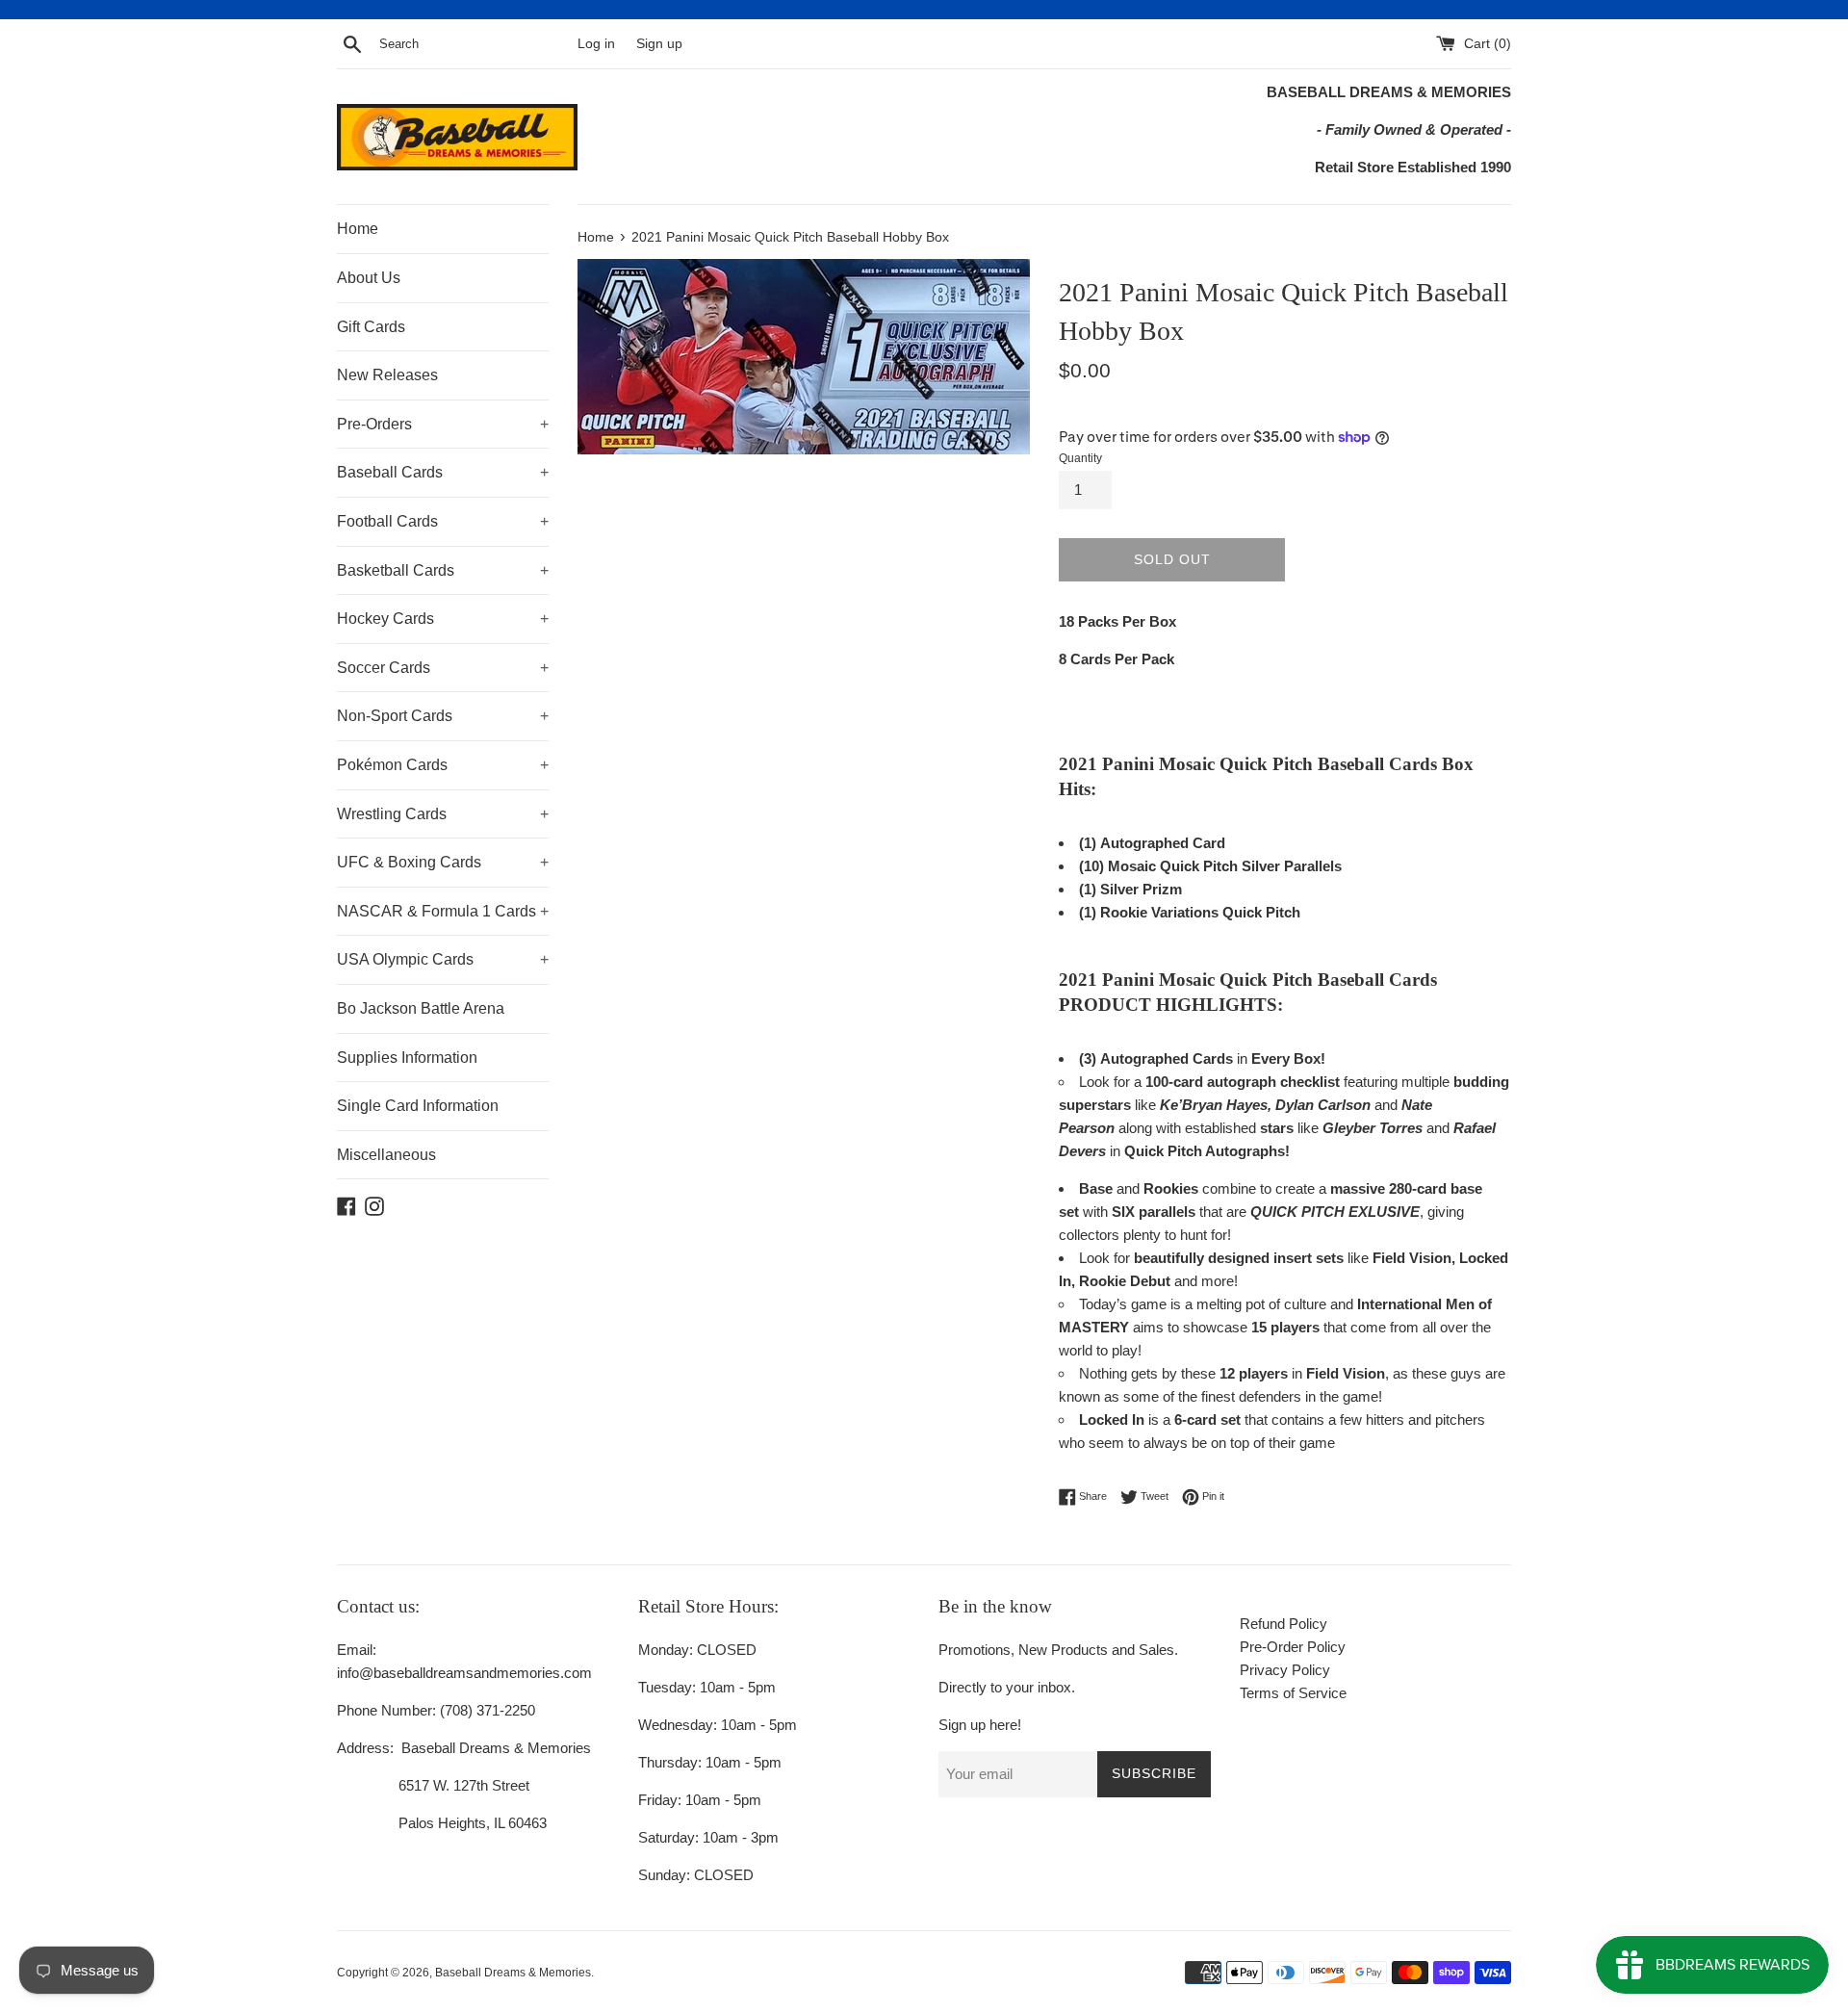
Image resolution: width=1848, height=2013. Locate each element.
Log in (596, 44)
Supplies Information (407, 1058)
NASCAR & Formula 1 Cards (443, 911)
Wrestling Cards (443, 814)
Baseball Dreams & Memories (513, 1973)
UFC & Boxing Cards (443, 862)
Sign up (659, 44)
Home (358, 229)
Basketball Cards (443, 570)
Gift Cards (371, 327)
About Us (369, 278)
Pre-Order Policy (1293, 1647)
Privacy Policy (1285, 1670)
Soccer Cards (443, 668)
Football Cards (443, 521)
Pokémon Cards (443, 765)
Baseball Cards (443, 472)
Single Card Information (418, 1106)
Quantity (1080, 458)
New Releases (387, 375)
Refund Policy (1283, 1624)
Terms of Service (1293, 1693)
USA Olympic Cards (443, 959)
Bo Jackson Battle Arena (421, 1008)
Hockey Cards (443, 619)
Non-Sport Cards (443, 716)
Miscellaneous (386, 1155)
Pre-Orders (443, 424)
